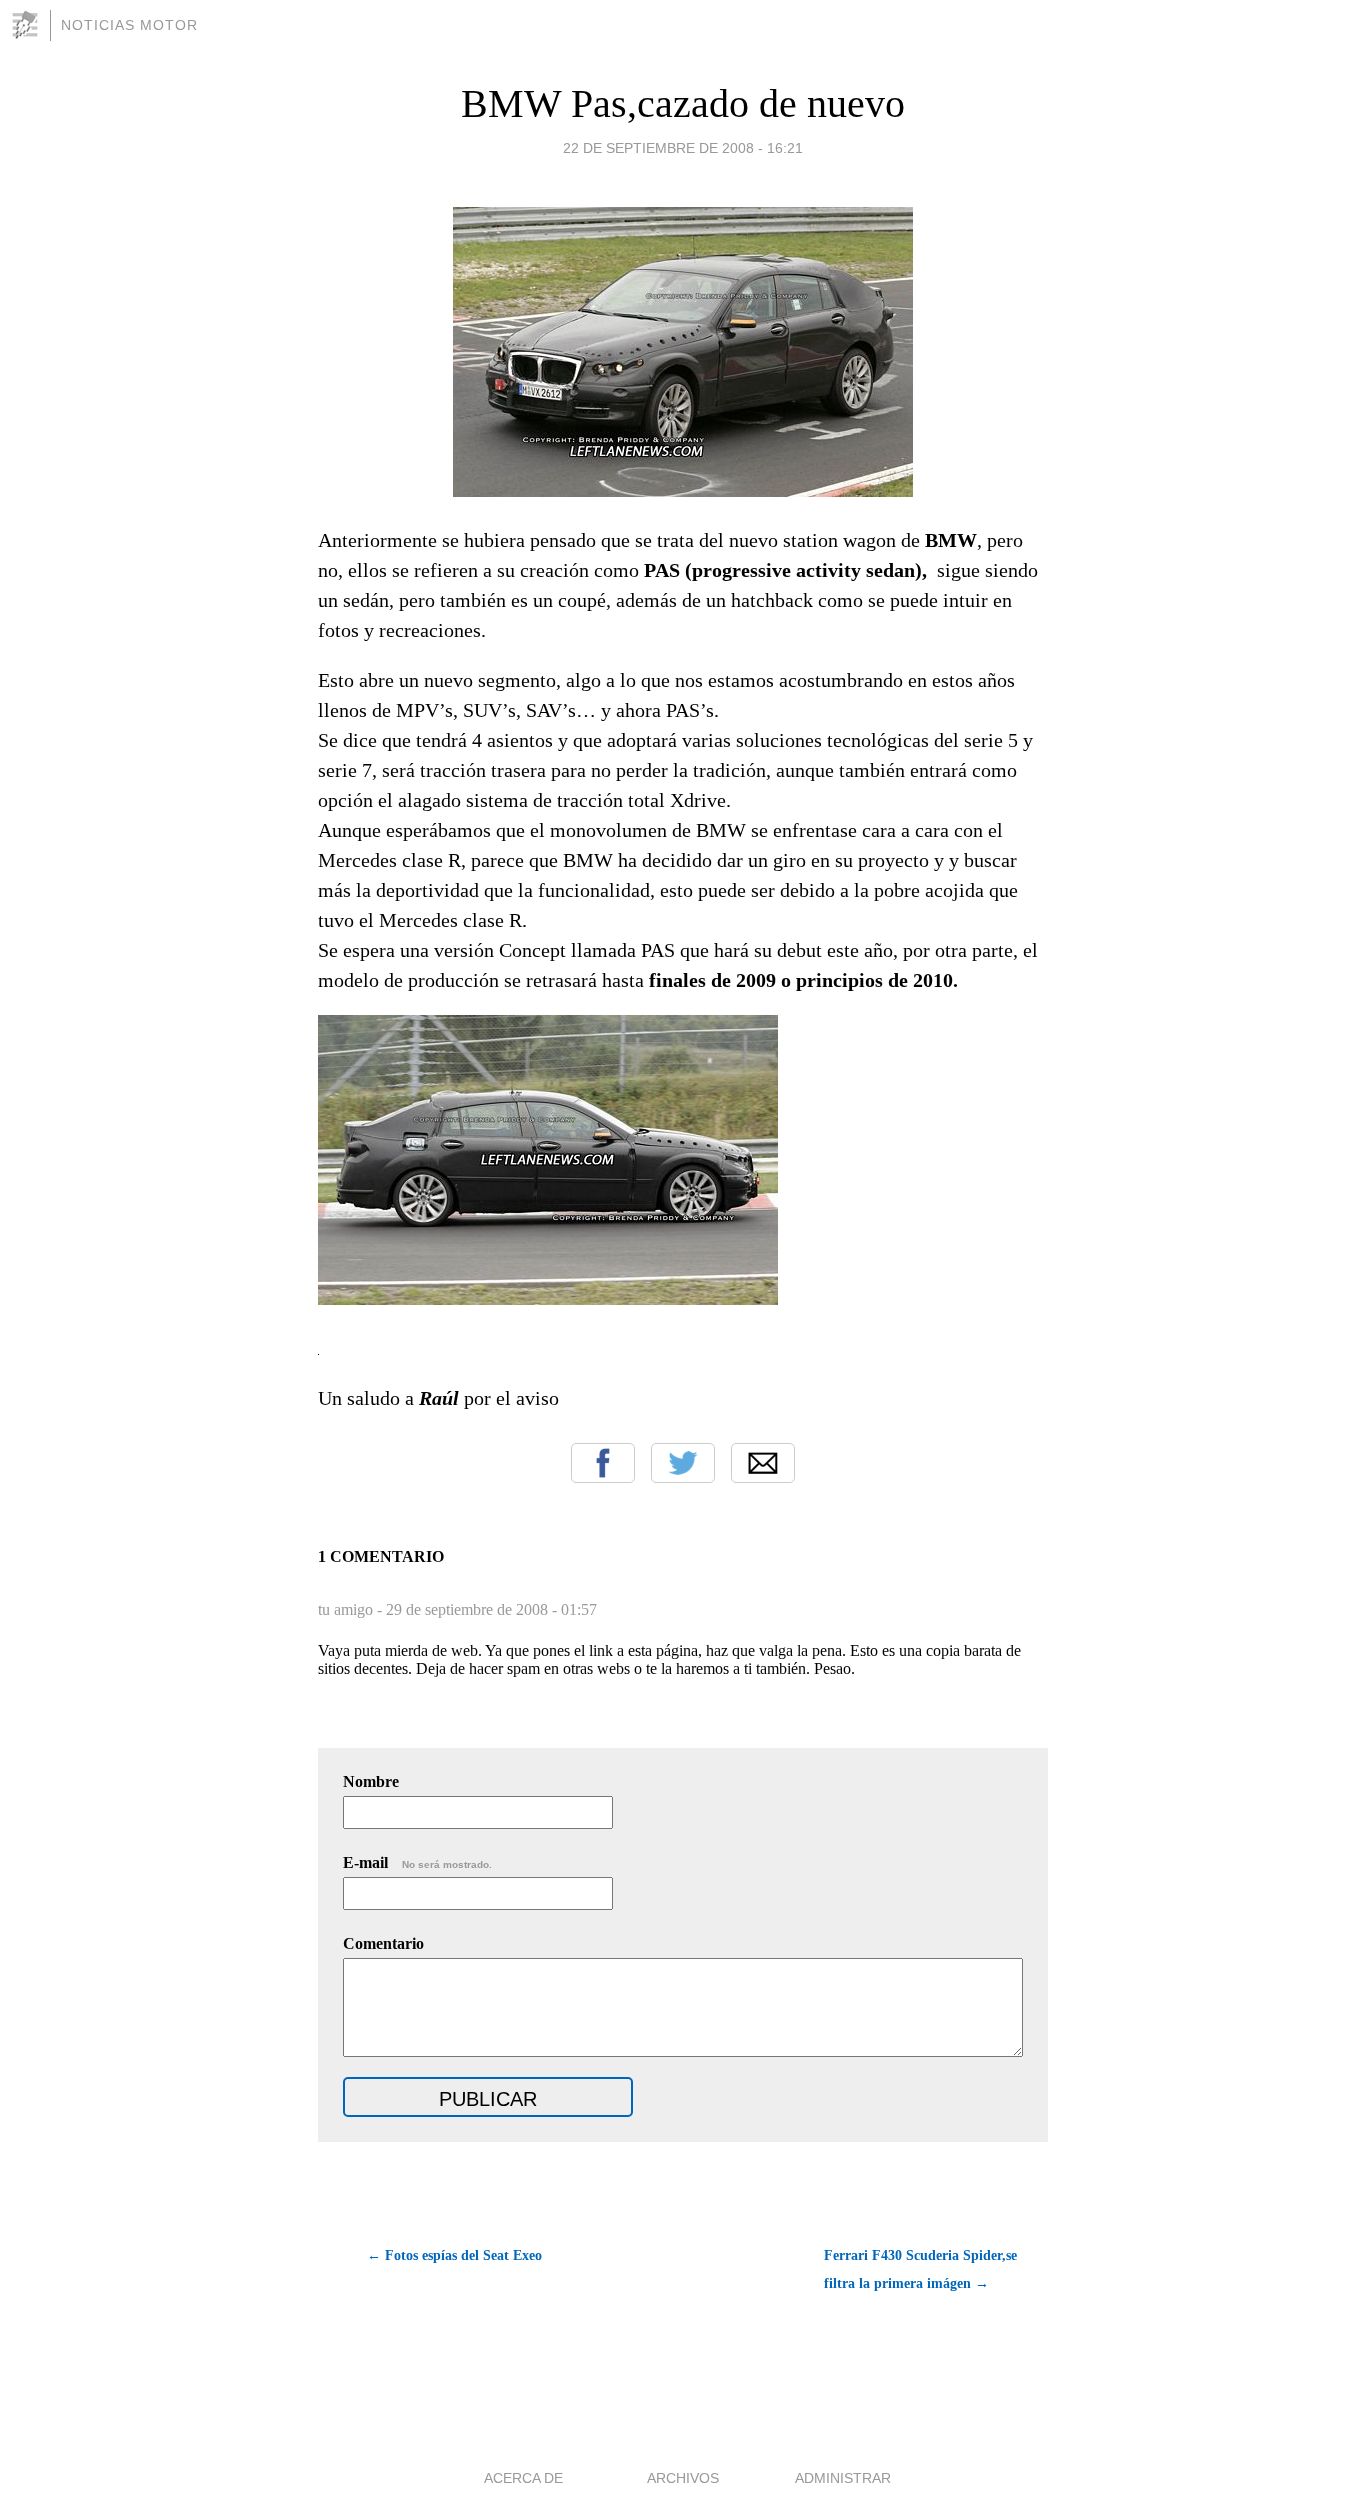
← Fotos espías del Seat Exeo (454, 2255)
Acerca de (523, 2478)
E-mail (417, 1862)
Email (763, 1463)
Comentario (383, 1943)
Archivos (683, 2478)
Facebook (603, 1463)
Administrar (843, 2478)
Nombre (371, 1781)
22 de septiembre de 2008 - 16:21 (683, 148)
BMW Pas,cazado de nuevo (683, 103)
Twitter (683, 1463)
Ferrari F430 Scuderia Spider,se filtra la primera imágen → (920, 2269)
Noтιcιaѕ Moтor (130, 25)
